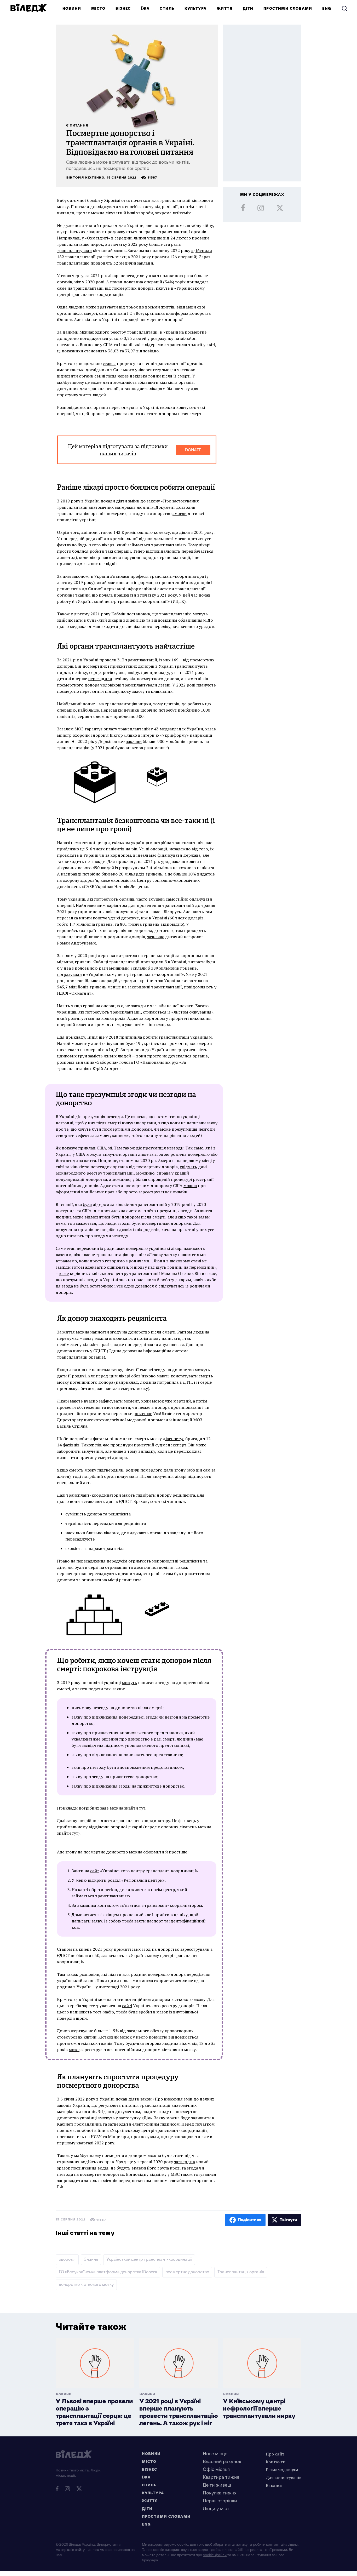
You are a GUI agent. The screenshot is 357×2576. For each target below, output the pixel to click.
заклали (134, 741)
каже (105, 880)
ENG (327, 8)
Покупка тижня (220, 2493)
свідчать (188, 1167)
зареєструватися (155, 1192)
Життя (225, 8)
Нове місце (215, 2454)
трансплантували (74, 250)
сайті (127, 2006)
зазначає (156, 937)
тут (75, 1833)
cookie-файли (215, 2555)
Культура (195, 8)
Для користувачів (284, 2477)
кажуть (163, 288)
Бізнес (123, 8)
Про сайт (275, 2454)
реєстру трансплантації (134, 332)
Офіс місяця (216, 2469)
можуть (129, 1682)
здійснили (202, 250)
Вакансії (274, 2485)
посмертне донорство (187, 2272)
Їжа (145, 8)
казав (211, 729)
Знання (91, 2260)
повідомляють (199, 987)
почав (121, 2099)
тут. (143, 1808)
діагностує (174, 1439)
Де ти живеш (217, 2485)
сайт (95, 1871)
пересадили (100, 679)
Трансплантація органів (241, 2272)
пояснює (143, 1413)
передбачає (198, 1974)
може (74, 2050)
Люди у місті (217, 2509)
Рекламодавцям (282, 2470)
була (87, 1204)
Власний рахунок (222, 2462)
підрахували (69, 974)
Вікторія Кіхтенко (85, 178)
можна (190, 1186)
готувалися (205, 2174)
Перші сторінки (220, 2501)
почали (108, 501)
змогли (180, 513)
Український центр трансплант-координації (149, 2260)
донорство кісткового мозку (86, 2285)
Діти (248, 8)
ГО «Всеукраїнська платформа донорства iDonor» (108, 2272)
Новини (72, 8)
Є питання (77, 126)
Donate (193, 450)
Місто (98, 8)
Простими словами (288, 8)
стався (109, 363)
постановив (138, 614)
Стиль (167, 8)
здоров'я (67, 2260)
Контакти (276, 2462)
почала (106, 595)
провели (200, 238)
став (126, 200)
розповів (66, 1062)
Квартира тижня (221, 2477)
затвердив (185, 2162)
